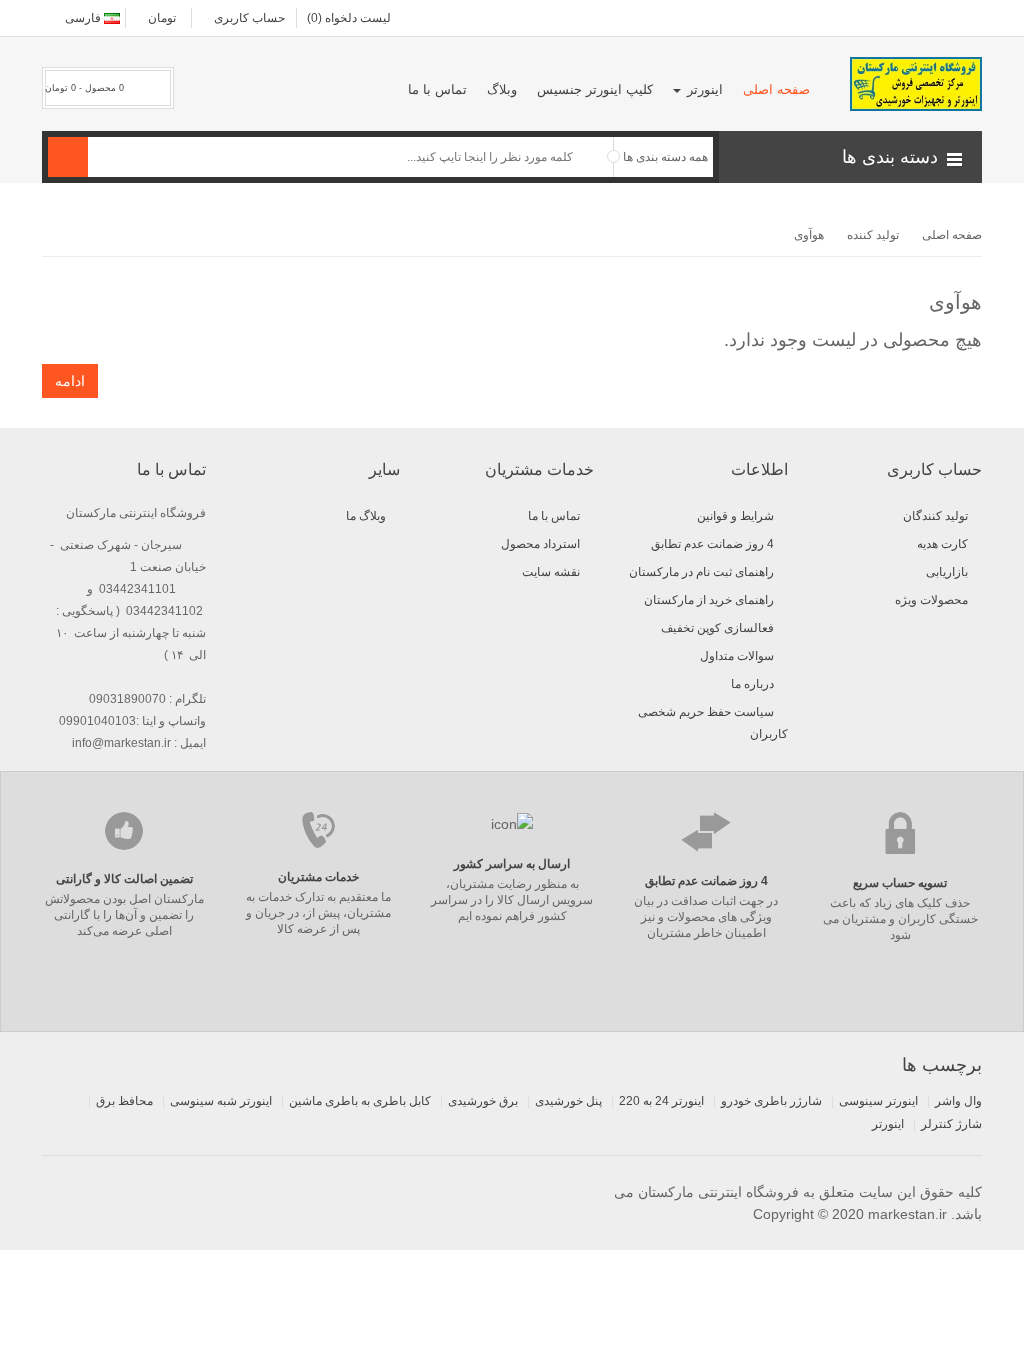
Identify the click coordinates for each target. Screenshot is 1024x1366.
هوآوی (809, 235)
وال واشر (958, 1101)
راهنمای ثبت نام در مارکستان (701, 572)
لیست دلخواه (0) (349, 18)
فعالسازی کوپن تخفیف (717, 628)
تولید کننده (873, 235)
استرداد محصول (540, 544)
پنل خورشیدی (568, 1101)
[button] (850, 157)
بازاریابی (947, 572)
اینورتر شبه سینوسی (221, 1101)
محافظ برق (124, 1101)
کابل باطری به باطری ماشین (360, 1101)
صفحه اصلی (952, 235)
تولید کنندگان (935, 516)
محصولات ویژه (931, 600)
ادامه (70, 381)
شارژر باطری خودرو (771, 1101)
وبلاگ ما (366, 516)
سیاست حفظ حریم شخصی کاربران (713, 723)
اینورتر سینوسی (878, 1101)
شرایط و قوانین (735, 516)
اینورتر (888, 1124)
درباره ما (752, 684)
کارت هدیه (942, 544)
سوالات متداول (737, 656)
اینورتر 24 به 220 (661, 1101)
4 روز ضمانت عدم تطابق (712, 544)
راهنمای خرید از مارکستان (709, 600)
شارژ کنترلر (951, 1124)
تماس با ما (554, 516)
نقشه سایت (551, 572)
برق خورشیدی (483, 1101)
